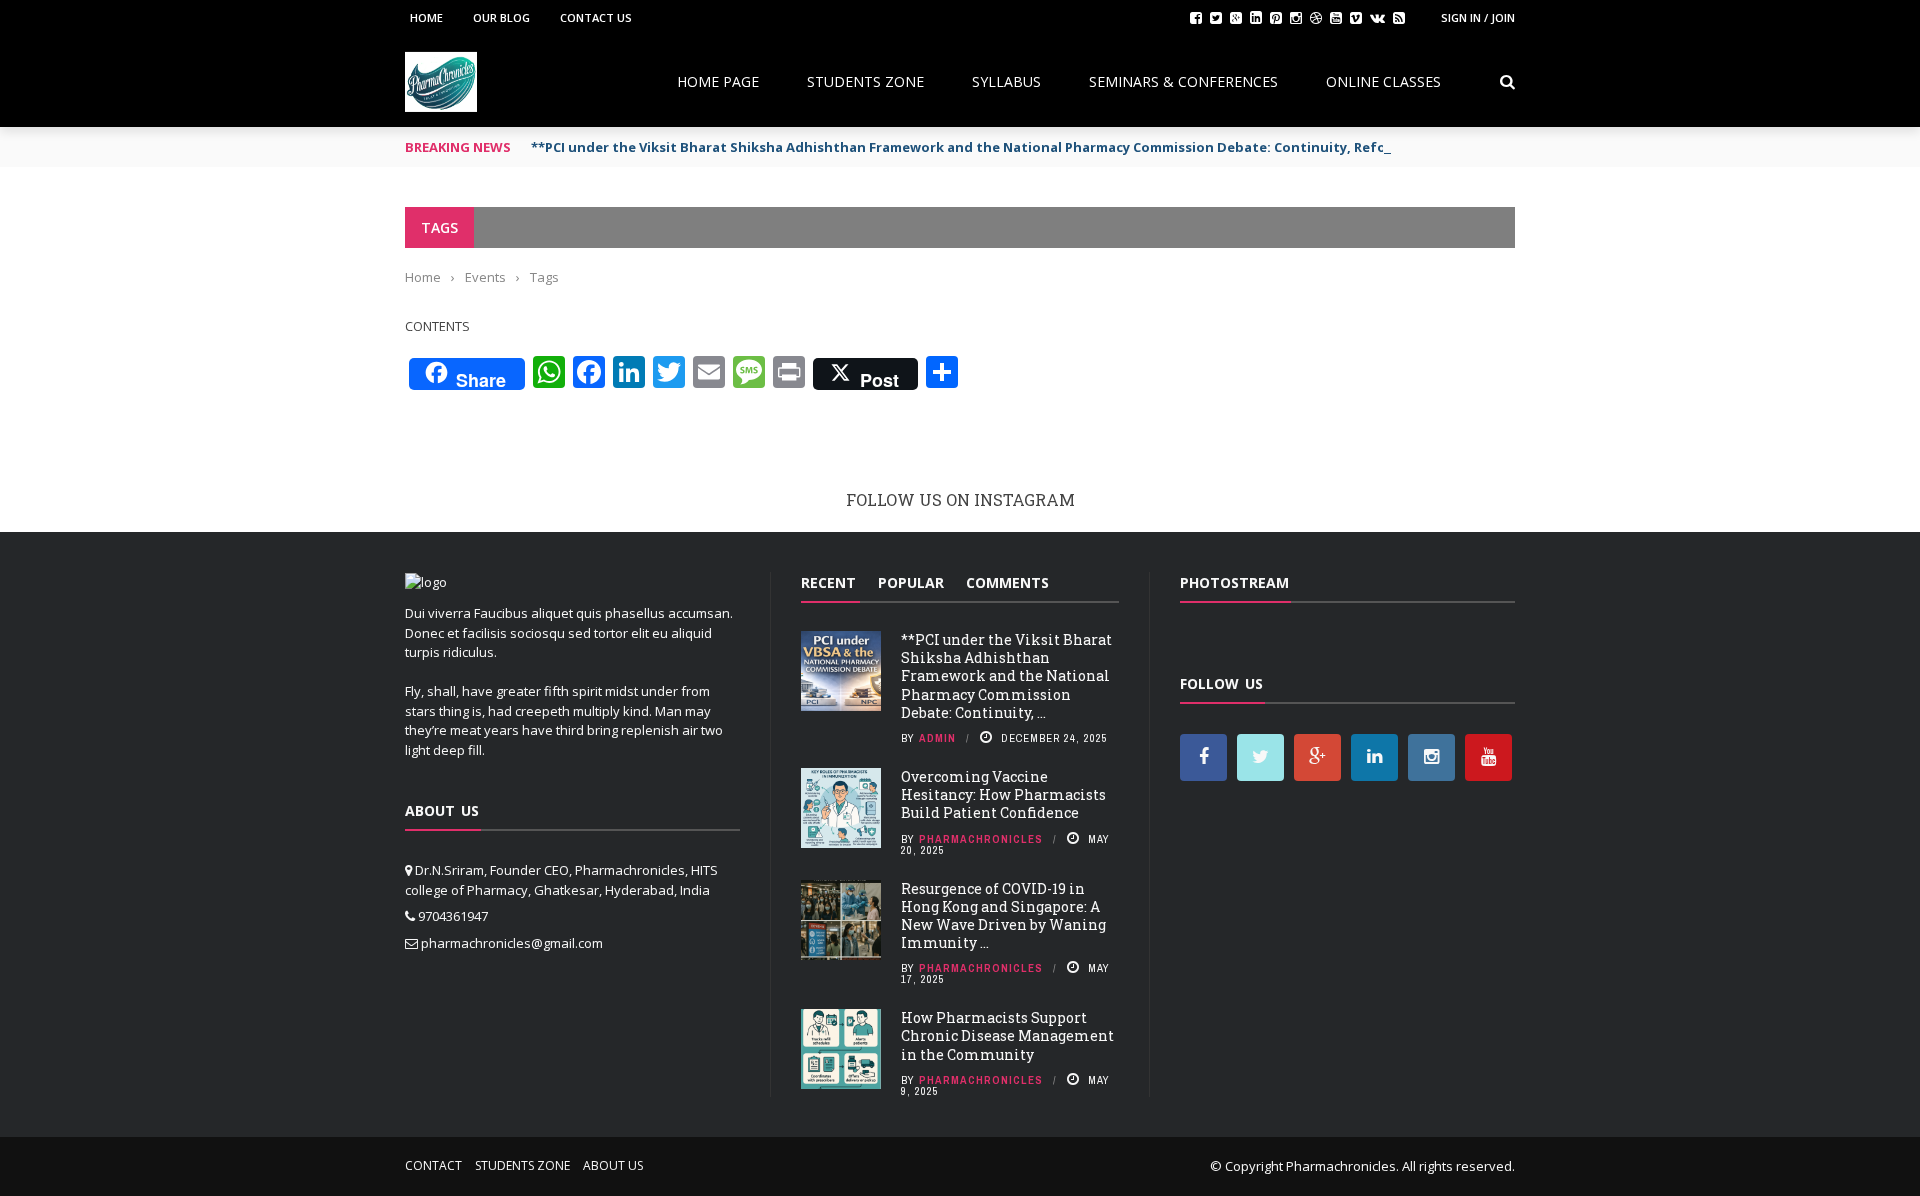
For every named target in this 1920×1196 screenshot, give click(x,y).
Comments (1007, 582)
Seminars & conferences (1183, 81)
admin (937, 738)
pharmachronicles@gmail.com (512, 943)
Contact (433, 1165)
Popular (911, 582)
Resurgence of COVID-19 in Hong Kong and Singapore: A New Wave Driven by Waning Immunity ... (1003, 916)
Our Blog (501, 17)
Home (426, 17)
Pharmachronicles (981, 839)
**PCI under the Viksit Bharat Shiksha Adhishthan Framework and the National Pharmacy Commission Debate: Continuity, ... (1006, 676)
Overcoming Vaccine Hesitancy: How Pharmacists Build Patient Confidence (1003, 794)
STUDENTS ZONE (865, 81)
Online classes (1383, 81)
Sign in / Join (1478, 17)
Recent (828, 582)
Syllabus (1006, 81)
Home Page (718, 81)
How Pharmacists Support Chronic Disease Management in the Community (1007, 1035)
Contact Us (596, 17)
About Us (613, 1165)
